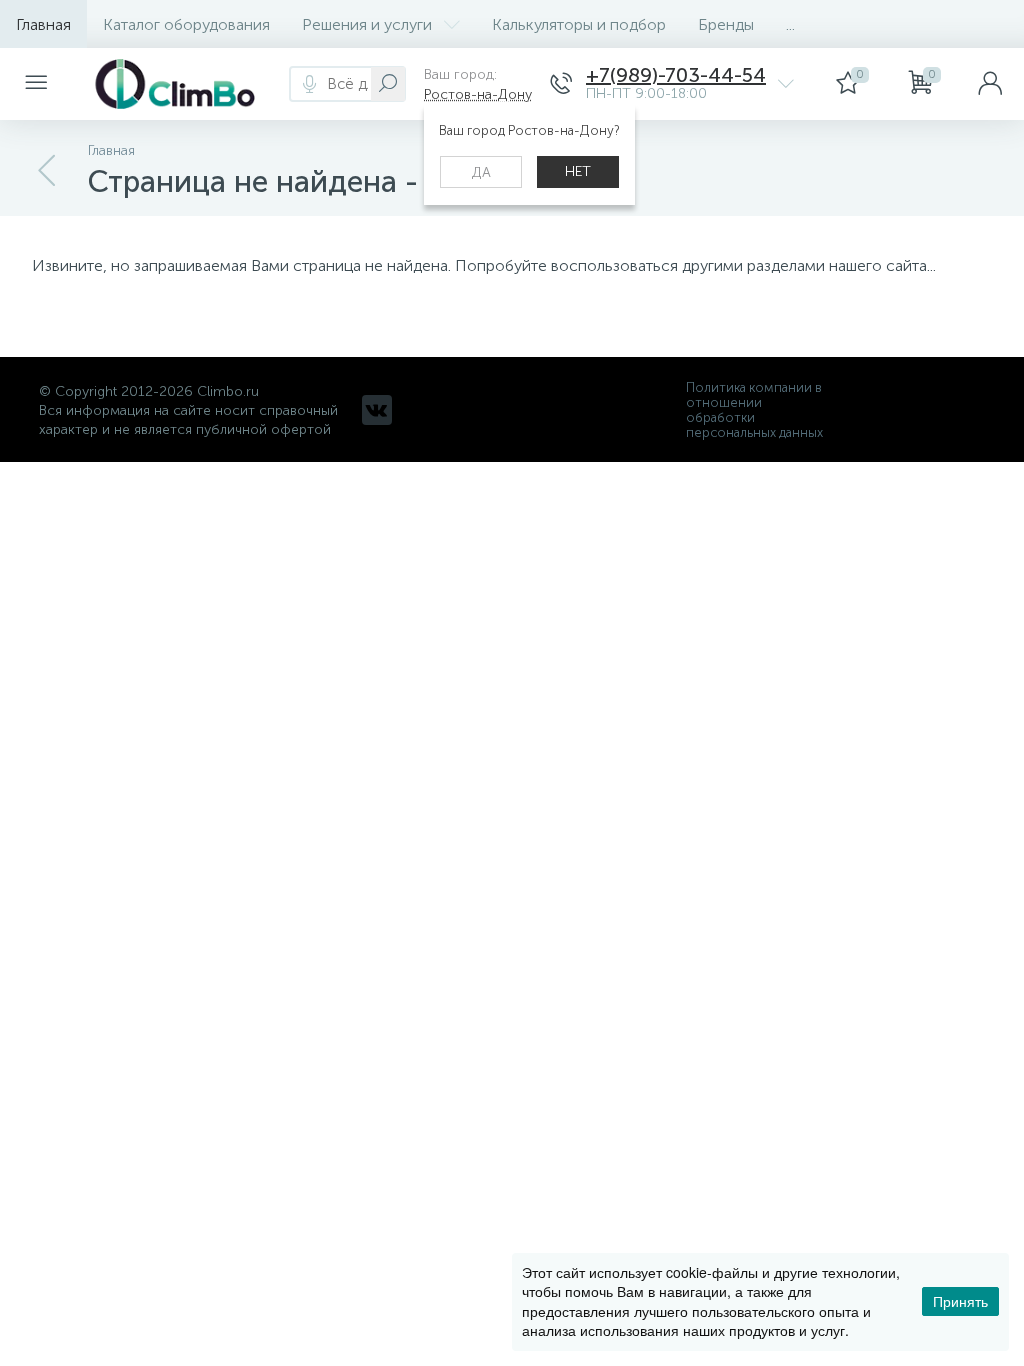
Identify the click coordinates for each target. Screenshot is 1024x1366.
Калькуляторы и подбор (579, 24)
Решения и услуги (367, 24)
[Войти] (990, 84)
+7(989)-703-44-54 (676, 75)
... (790, 24)
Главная (43, 24)
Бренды (726, 24)
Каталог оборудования (186, 24)
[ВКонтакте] (377, 410)
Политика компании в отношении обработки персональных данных (754, 410)
